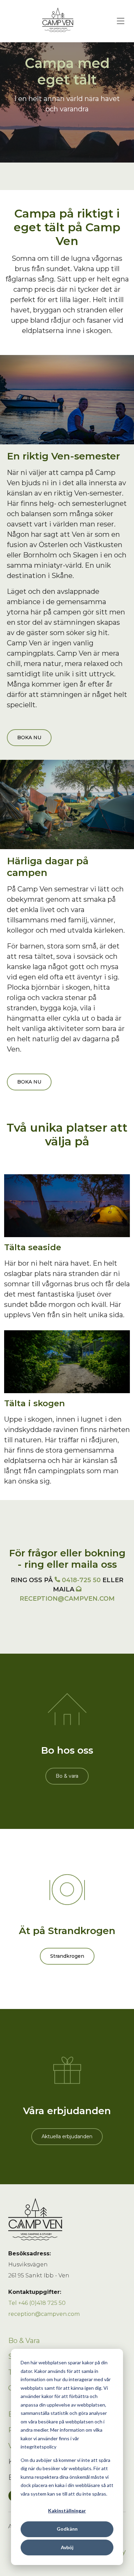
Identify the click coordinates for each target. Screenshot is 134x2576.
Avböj (67, 2547)
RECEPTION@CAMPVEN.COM (67, 1599)
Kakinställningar (67, 2511)
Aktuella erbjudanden (67, 2136)
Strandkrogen (67, 1956)
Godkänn (67, 2529)
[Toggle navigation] (121, 21)
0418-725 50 (81, 1580)
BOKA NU (29, 737)
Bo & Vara (24, 2341)
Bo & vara (67, 1776)
